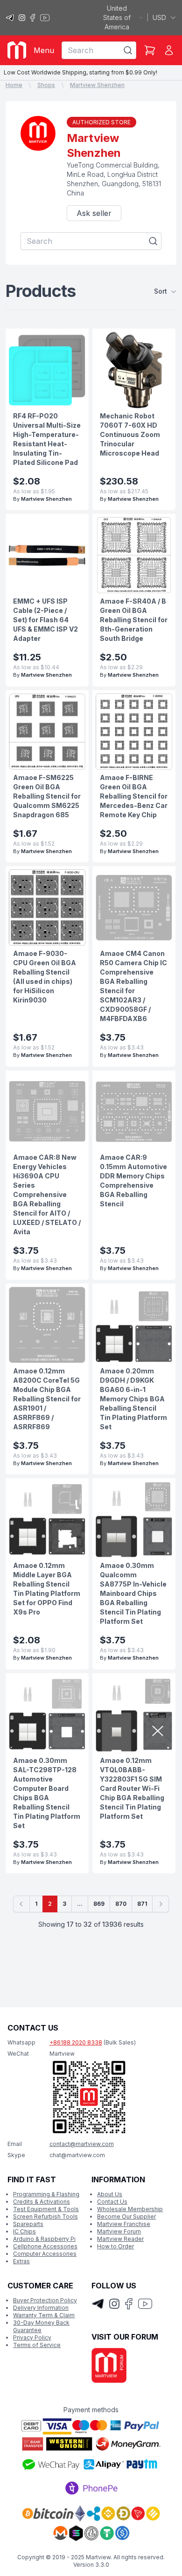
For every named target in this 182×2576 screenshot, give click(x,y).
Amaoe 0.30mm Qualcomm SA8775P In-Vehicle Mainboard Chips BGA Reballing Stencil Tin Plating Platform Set (133, 1593)
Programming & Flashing (46, 2194)
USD (159, 17)
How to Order (115, 2246)
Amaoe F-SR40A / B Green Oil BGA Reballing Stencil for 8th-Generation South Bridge (134, 620)
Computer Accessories (45, 2254)
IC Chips (24, 2231)
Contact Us (112, 2202)
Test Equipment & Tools (46, 2209)
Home (14, 85)
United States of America (117, 17)
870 (121, 1904)
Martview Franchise (124, 2224)
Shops (46, 85)
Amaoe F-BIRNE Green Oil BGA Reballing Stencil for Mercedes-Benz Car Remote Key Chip (134, 796)
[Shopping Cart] (150, 50)
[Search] (128, 50)
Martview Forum (119, 2231)
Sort (161, 291)
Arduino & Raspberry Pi (44, 2239)
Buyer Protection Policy (45, 2300)
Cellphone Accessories (45, 2246)
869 (99, 1904)
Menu (44, 50)
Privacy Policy (32, 2337)
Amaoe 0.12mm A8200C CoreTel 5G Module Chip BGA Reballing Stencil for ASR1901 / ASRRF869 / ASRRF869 (47, 1399)
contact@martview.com (82, 2144)
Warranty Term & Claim (44, 2315)
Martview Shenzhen (97, 85)
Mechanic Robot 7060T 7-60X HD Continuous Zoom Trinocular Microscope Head (130, 434)
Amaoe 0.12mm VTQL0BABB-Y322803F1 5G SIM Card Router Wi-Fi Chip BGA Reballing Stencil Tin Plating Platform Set (132, 1788)
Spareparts (28, 2224)
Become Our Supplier (126, 2216)
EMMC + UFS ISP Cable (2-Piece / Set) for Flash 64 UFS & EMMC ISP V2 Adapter (45, 620)
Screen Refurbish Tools (45, 2216)
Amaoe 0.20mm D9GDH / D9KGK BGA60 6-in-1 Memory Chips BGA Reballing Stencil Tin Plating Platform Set (133, 1399)
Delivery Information (41, 2308)
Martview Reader (120, 2239)
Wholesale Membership (130, 2209)
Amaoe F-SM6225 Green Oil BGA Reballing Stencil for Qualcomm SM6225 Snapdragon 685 (47, 796)
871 (142, 1904)
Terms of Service (37, 2345)
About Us (110, 2194)
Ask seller (94, 213)
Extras (21, 2261)
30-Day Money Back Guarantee (41, 2326)
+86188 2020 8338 (76, 2042)
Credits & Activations (42, 2202)
